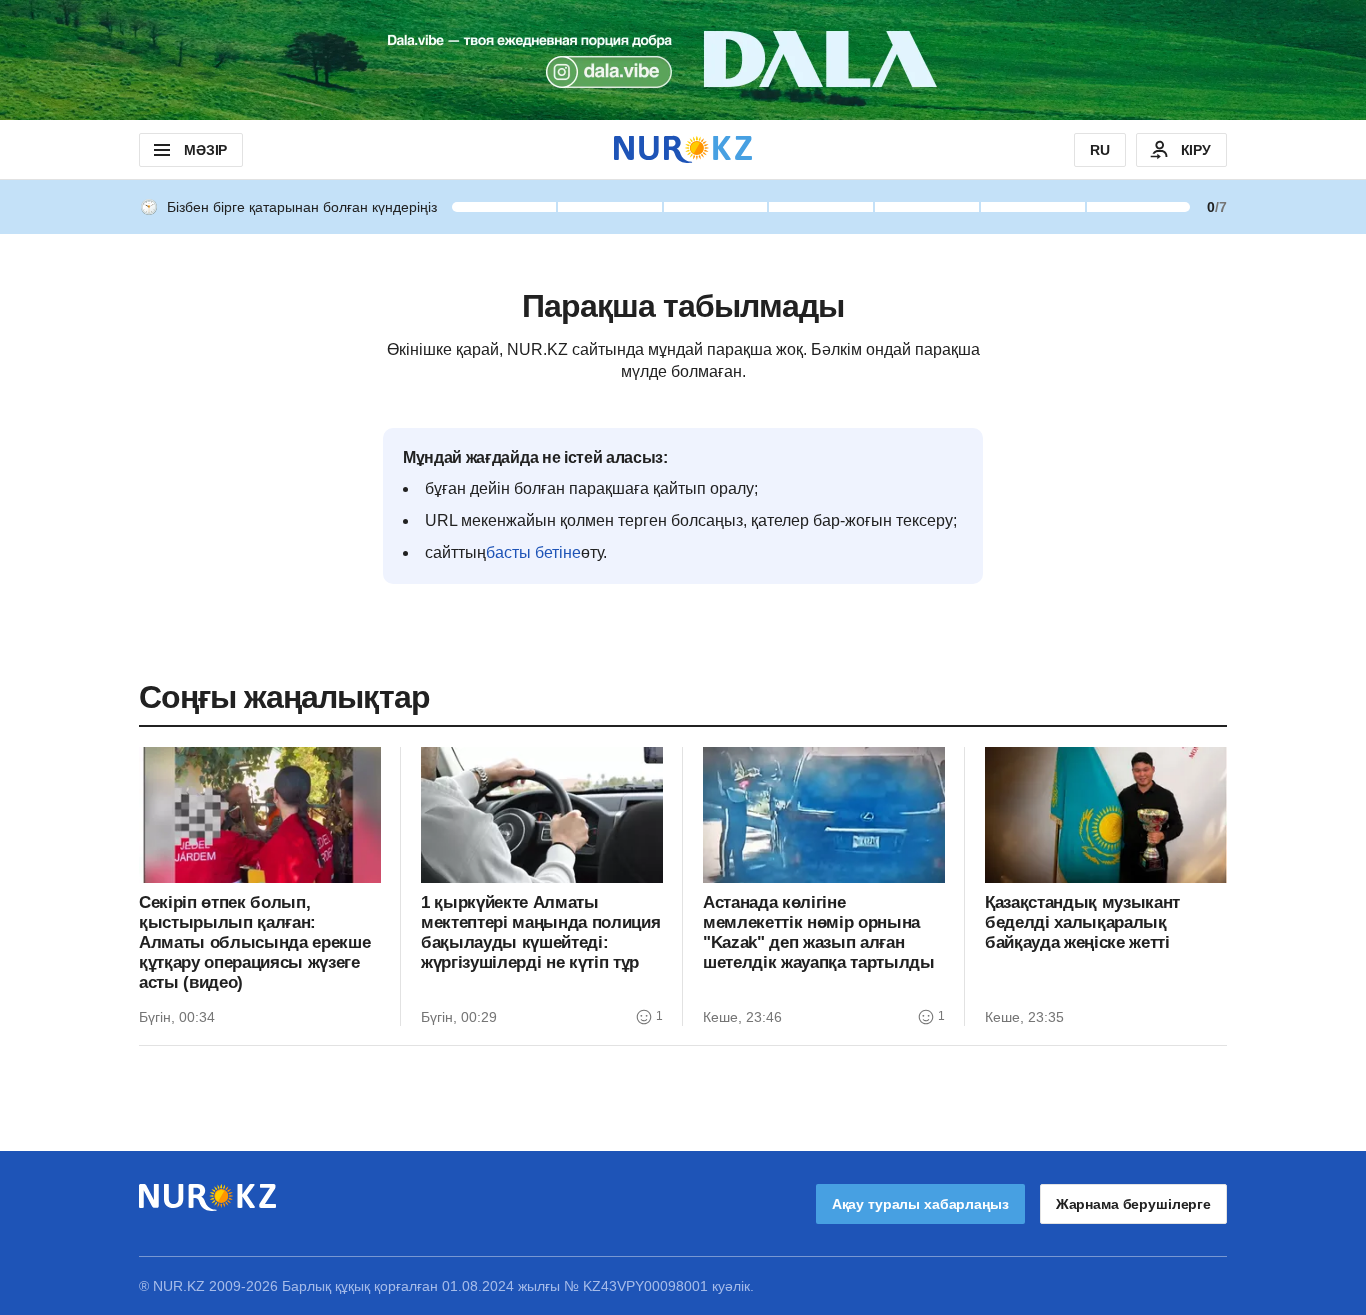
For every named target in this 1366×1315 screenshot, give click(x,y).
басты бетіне (533, 552)
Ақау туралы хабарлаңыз (920, 1204)
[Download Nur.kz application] (683, 60)
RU (1100, 150)
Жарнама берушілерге (1133, 1204)
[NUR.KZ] (683, 149)
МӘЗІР (205, 150)
